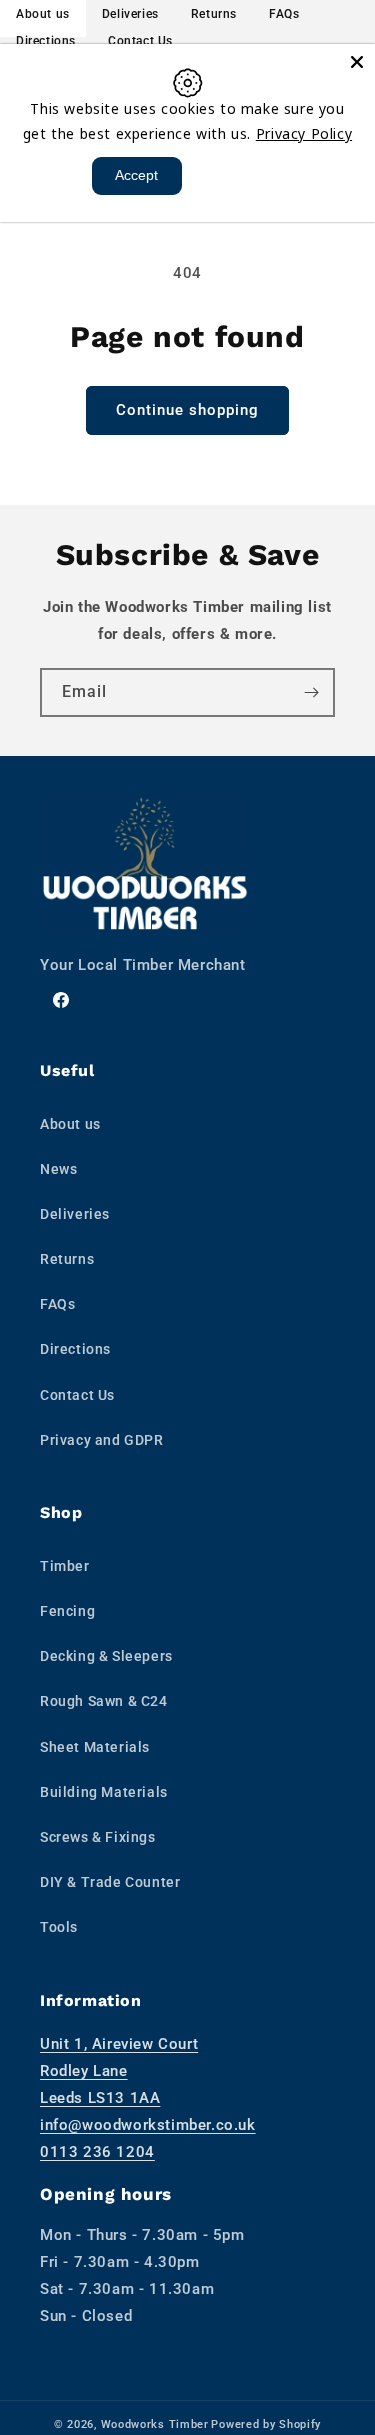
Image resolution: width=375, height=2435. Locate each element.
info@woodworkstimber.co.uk (148, 2125)
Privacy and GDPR (102, 1440)
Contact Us (140, 41)
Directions (46, 41)
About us (70, 1124)
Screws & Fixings (98, 1837)
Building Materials (104, 1792)
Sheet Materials (95, 1747)
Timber (65, 1566)
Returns (67, 1259)
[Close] (357, 62)
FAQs (57, 1304)
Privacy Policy (304, 133)
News (58, 1169)
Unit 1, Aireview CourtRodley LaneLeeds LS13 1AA (119, 2071)
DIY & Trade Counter (110, 1882)
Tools (59, 1927)
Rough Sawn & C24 (104, 1701)
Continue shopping (187, 410)
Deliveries (75, 1214)
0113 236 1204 (97, 2152)
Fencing (67, 1611)
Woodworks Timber (155, 2424)
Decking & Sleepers (106, 1656)
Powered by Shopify (266, 2424)
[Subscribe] (311, 692)
